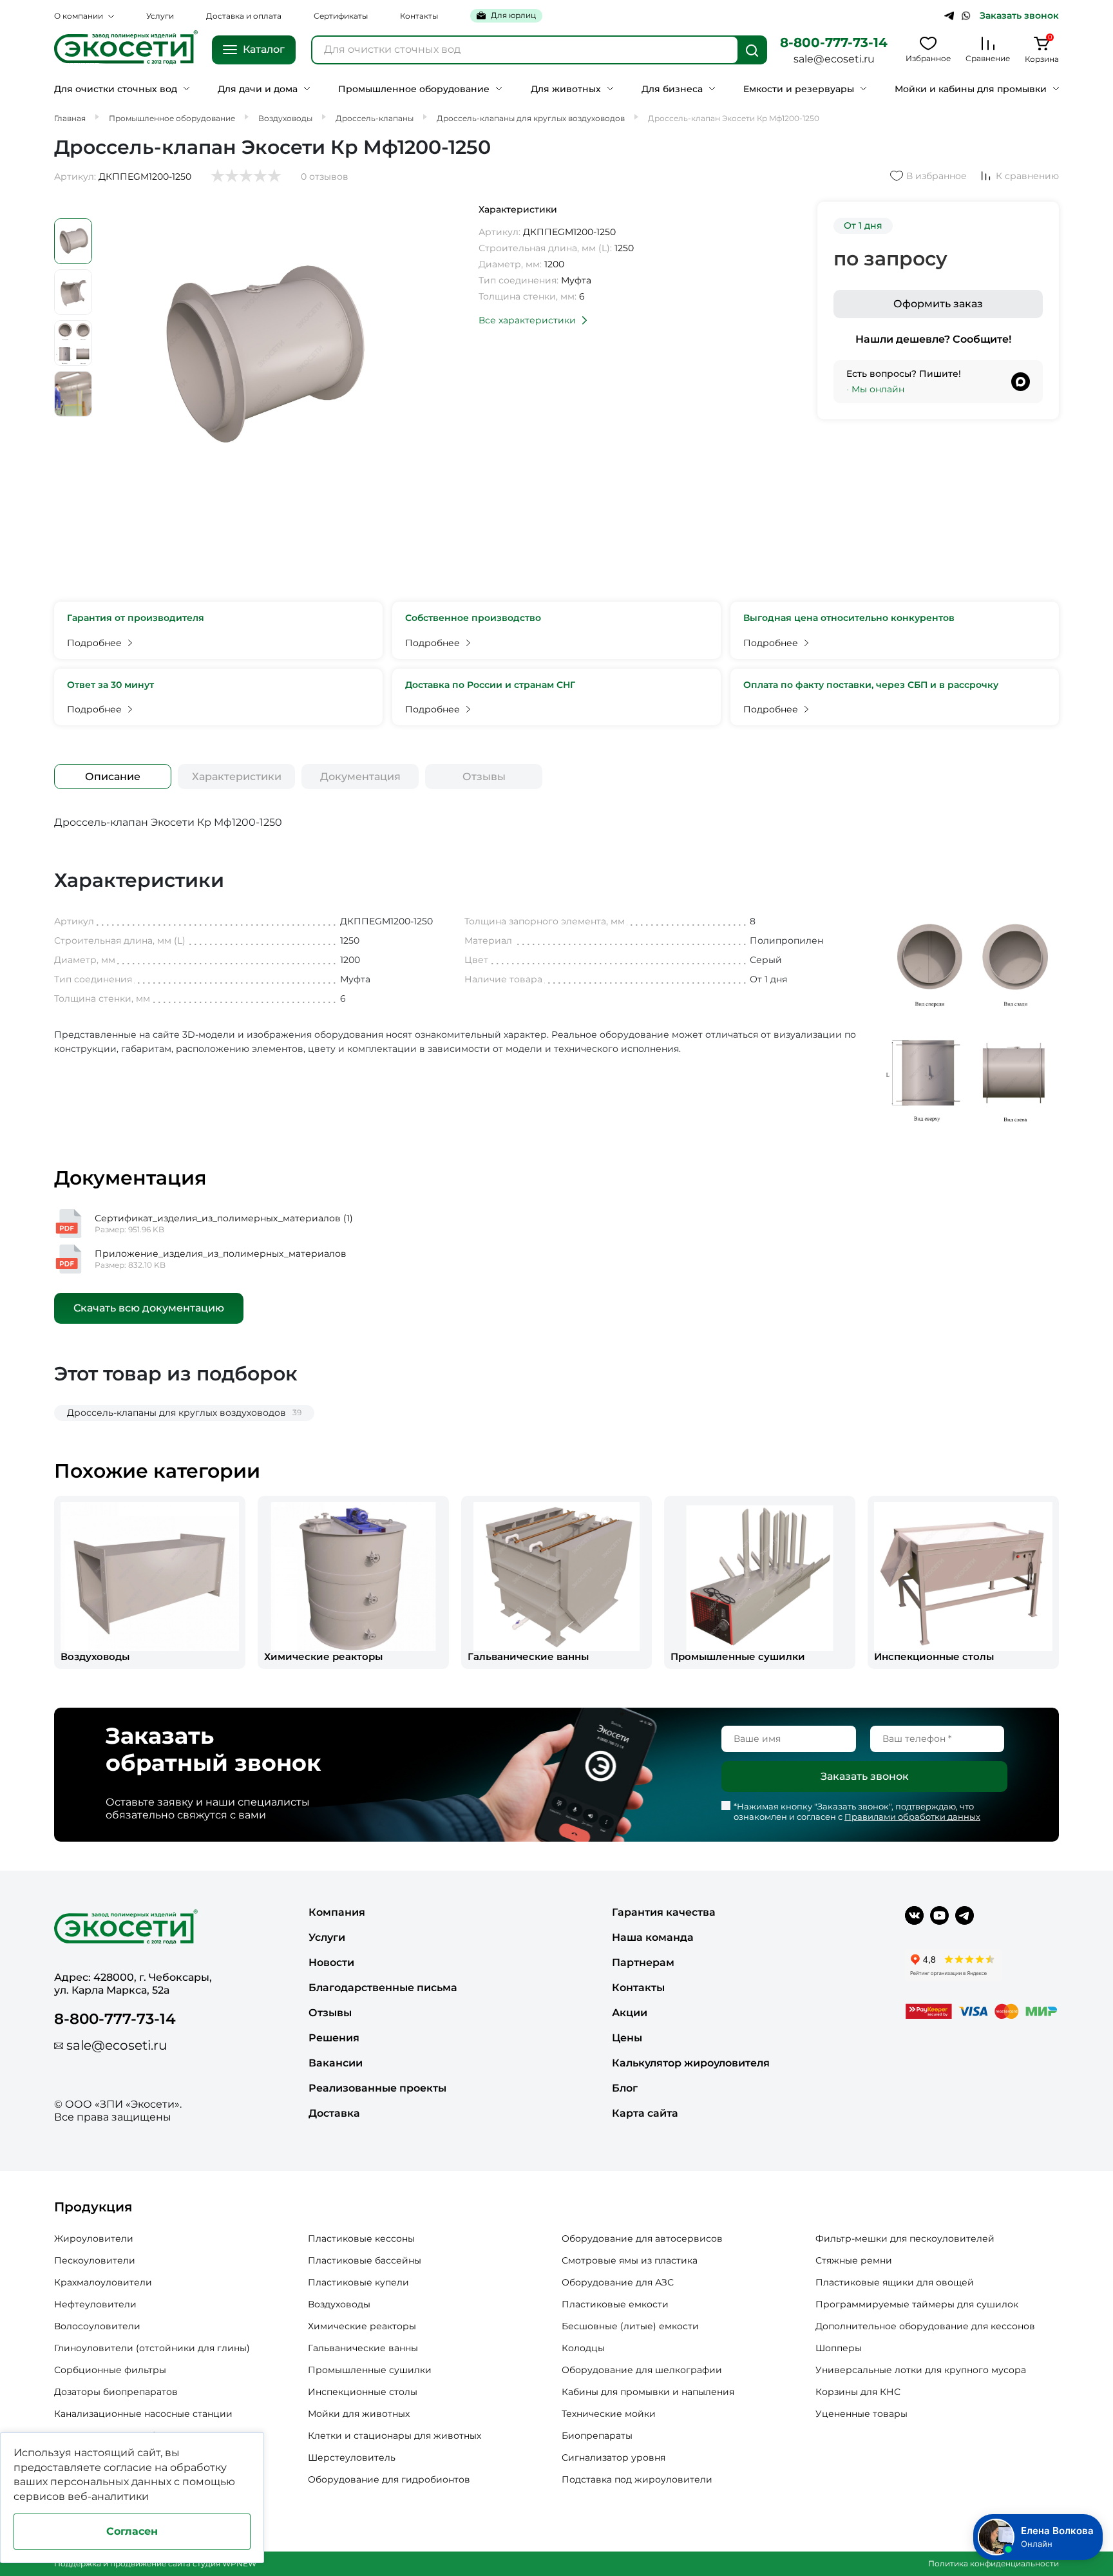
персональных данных (111, 2482)
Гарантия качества (664, 1912)
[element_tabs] (113, 777)
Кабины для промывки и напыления (648, 2392)
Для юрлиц (513, 15)
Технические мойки (609, 2414)
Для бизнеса (672, 89)
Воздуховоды (339, 2304)
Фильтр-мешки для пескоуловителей (905, 2238)
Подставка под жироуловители (637, 2479)
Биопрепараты (597, 2436)
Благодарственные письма (383, 1988)
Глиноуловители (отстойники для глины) (152, 2348)
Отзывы (484, 777)
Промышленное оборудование (414, 89)
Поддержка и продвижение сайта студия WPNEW (155, 2563)
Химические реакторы (362, 2326)
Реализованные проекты (377, 2088)
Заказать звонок (1019, 16)
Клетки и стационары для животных (395, 2436)
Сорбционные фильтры (110, 2370)
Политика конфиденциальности (994, 2563)
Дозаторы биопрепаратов (116, 2392)
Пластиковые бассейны (365, 2260)
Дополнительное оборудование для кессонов (925, 2326)
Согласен (132, 2531)
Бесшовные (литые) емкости (630, 2326)
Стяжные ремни (854, 2260)
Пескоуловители (95, 2260)
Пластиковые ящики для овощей (895, 2282)
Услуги (160, 16)
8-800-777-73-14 (834, 43)
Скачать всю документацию (149, 1308)
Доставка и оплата (244, 16)
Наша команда (653, 1937)
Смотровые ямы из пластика (630, 2260)
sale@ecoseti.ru (834, 59)
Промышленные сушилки (370, 2370)
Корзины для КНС (858, 2392)
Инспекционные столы (363, 2392)
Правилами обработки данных (912, 1817)
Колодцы (583, 2348)
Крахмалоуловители (103, 2282)
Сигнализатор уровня (614, 2457)
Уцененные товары (861, 2414)
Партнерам (643, 1962)
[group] (150, 1582)
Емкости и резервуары (799, 89)
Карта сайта (645, 2113)
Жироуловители (94, 2238)
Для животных (566, 89)
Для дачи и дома (258, 89)
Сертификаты (341, 16)
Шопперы (839, 2348)
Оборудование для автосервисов (642, 2238)
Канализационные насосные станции (143, 2414)
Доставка (334, 2113)
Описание (113, 777)
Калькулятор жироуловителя (691, 2063)
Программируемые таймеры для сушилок (917, 2304)
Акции (630, 2013)
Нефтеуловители (95, 2304)
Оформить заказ (938, 304)
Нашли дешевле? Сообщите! (933, 339)
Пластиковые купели (358, 2282)
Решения (334, 2038)
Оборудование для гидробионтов (389, 2479)
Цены (627, 2038)
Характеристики (237, 777)
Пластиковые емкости (615, 2304)
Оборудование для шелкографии (642, 2370)
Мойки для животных (359, 2414)
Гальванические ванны (363, 2348)
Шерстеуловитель (352, 2457)
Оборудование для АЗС (618, 2282)
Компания (337, 1912)
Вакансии (336, 2063)
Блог (625, 2088)
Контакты (419, 16)
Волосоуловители (97, 2326)
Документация (360, 777)
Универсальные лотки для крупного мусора (921, 2370)
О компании (79, 16)
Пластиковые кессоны (361, 2238)
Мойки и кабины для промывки (971, 89)
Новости (331, 1962)
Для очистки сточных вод (116, 89)
